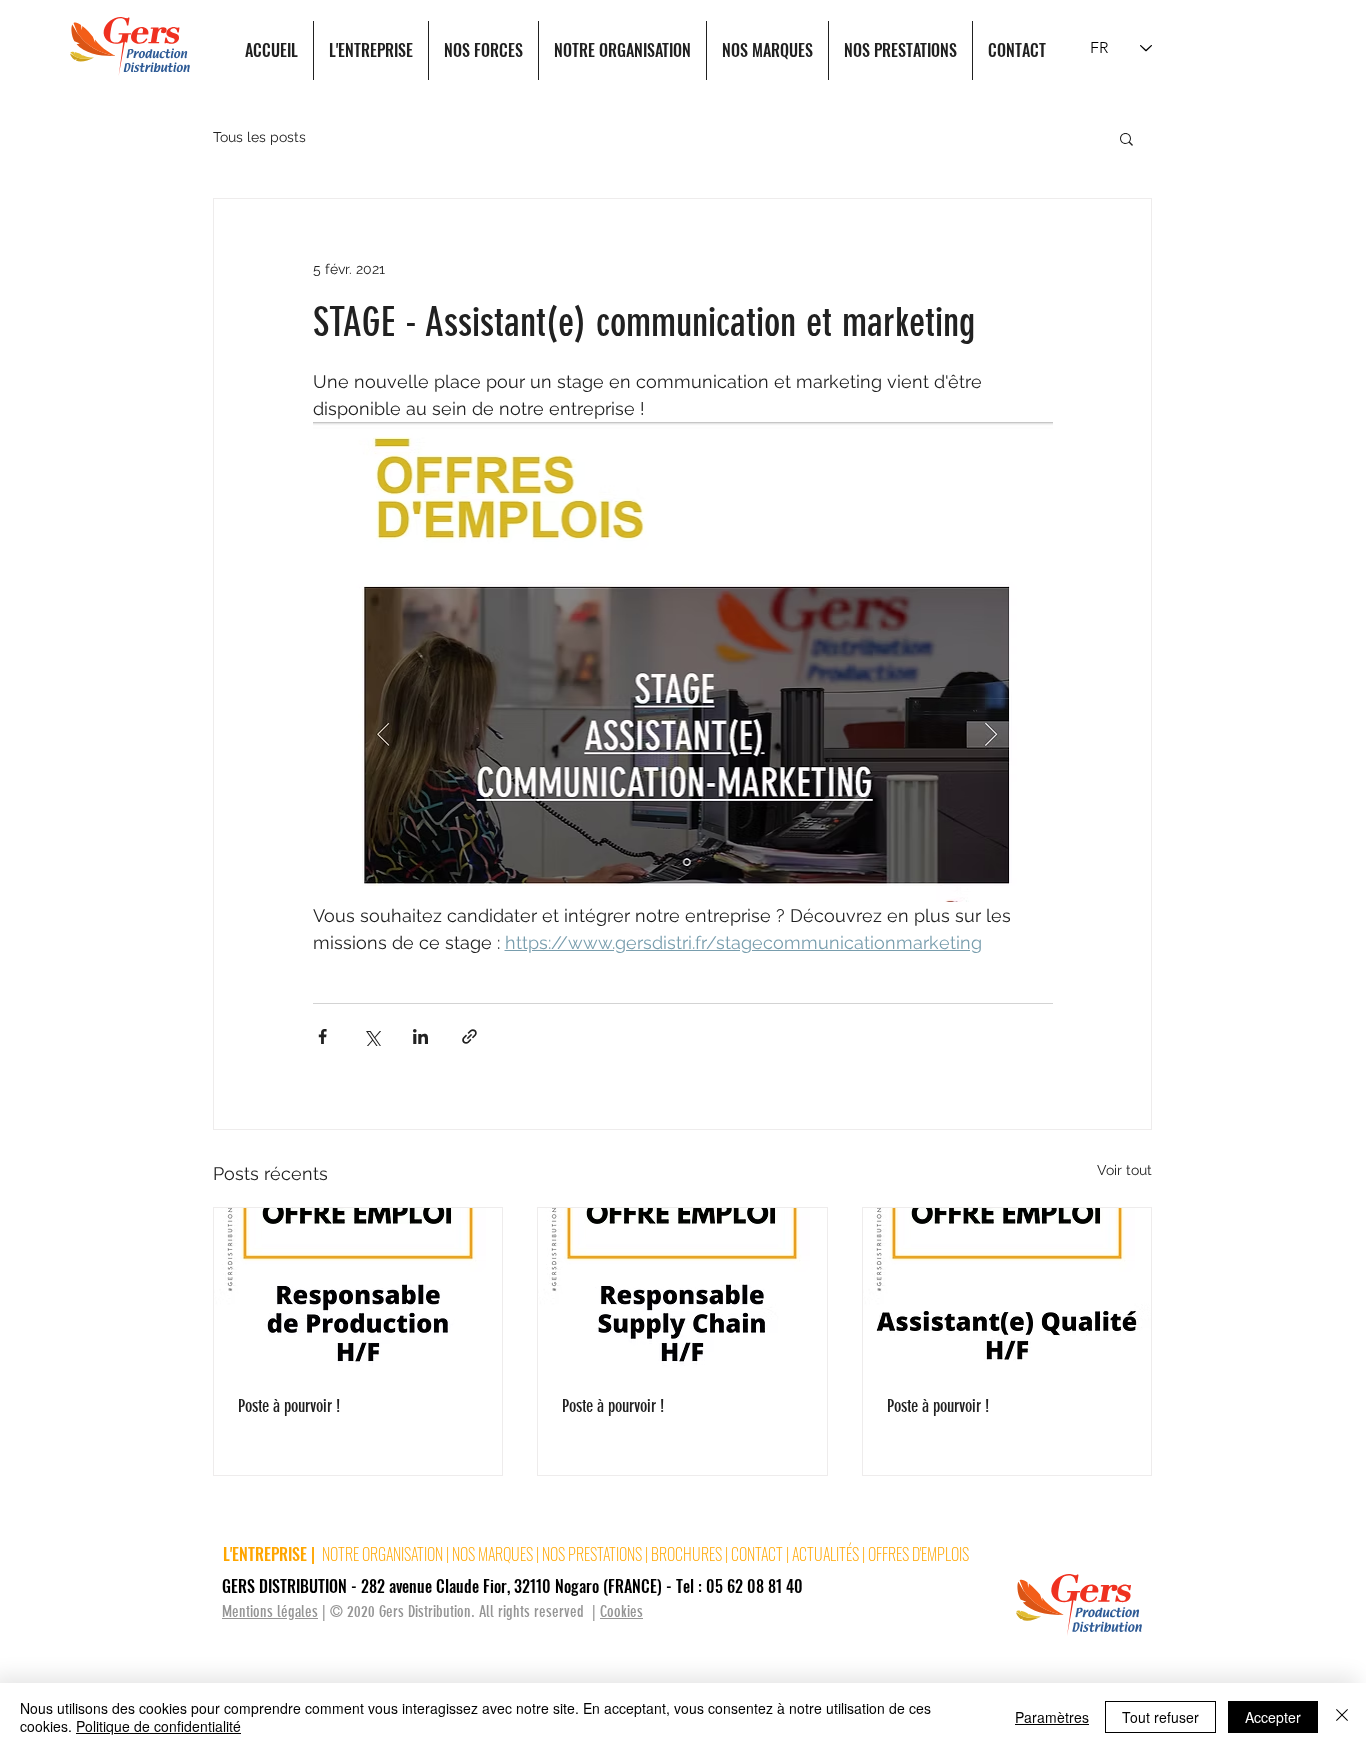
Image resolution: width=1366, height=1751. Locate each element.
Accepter (1273, 1717)
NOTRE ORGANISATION (382, 1554)
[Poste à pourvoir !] (358, 1289)
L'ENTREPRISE (265, 1554)
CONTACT (758, 1554)
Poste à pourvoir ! (289, 1406)
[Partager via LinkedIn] (420, 1036)
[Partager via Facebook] (322, 1036)
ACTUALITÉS (825, 1554)
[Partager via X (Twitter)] (371, 1036)
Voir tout (1124, 1170)
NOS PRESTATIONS (593, 1554)
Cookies (621, 1611)
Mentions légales (270, 1611)
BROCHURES (688, 1554)
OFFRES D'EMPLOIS (918, 1554)
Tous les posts (259, 137)
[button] (1126, 138)
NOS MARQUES (492, 1554)
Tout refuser (1160, 1717)
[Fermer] (1342, 1717)
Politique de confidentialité (158, 1726)
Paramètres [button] (1052, 1717)
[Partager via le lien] (469, 1036)
